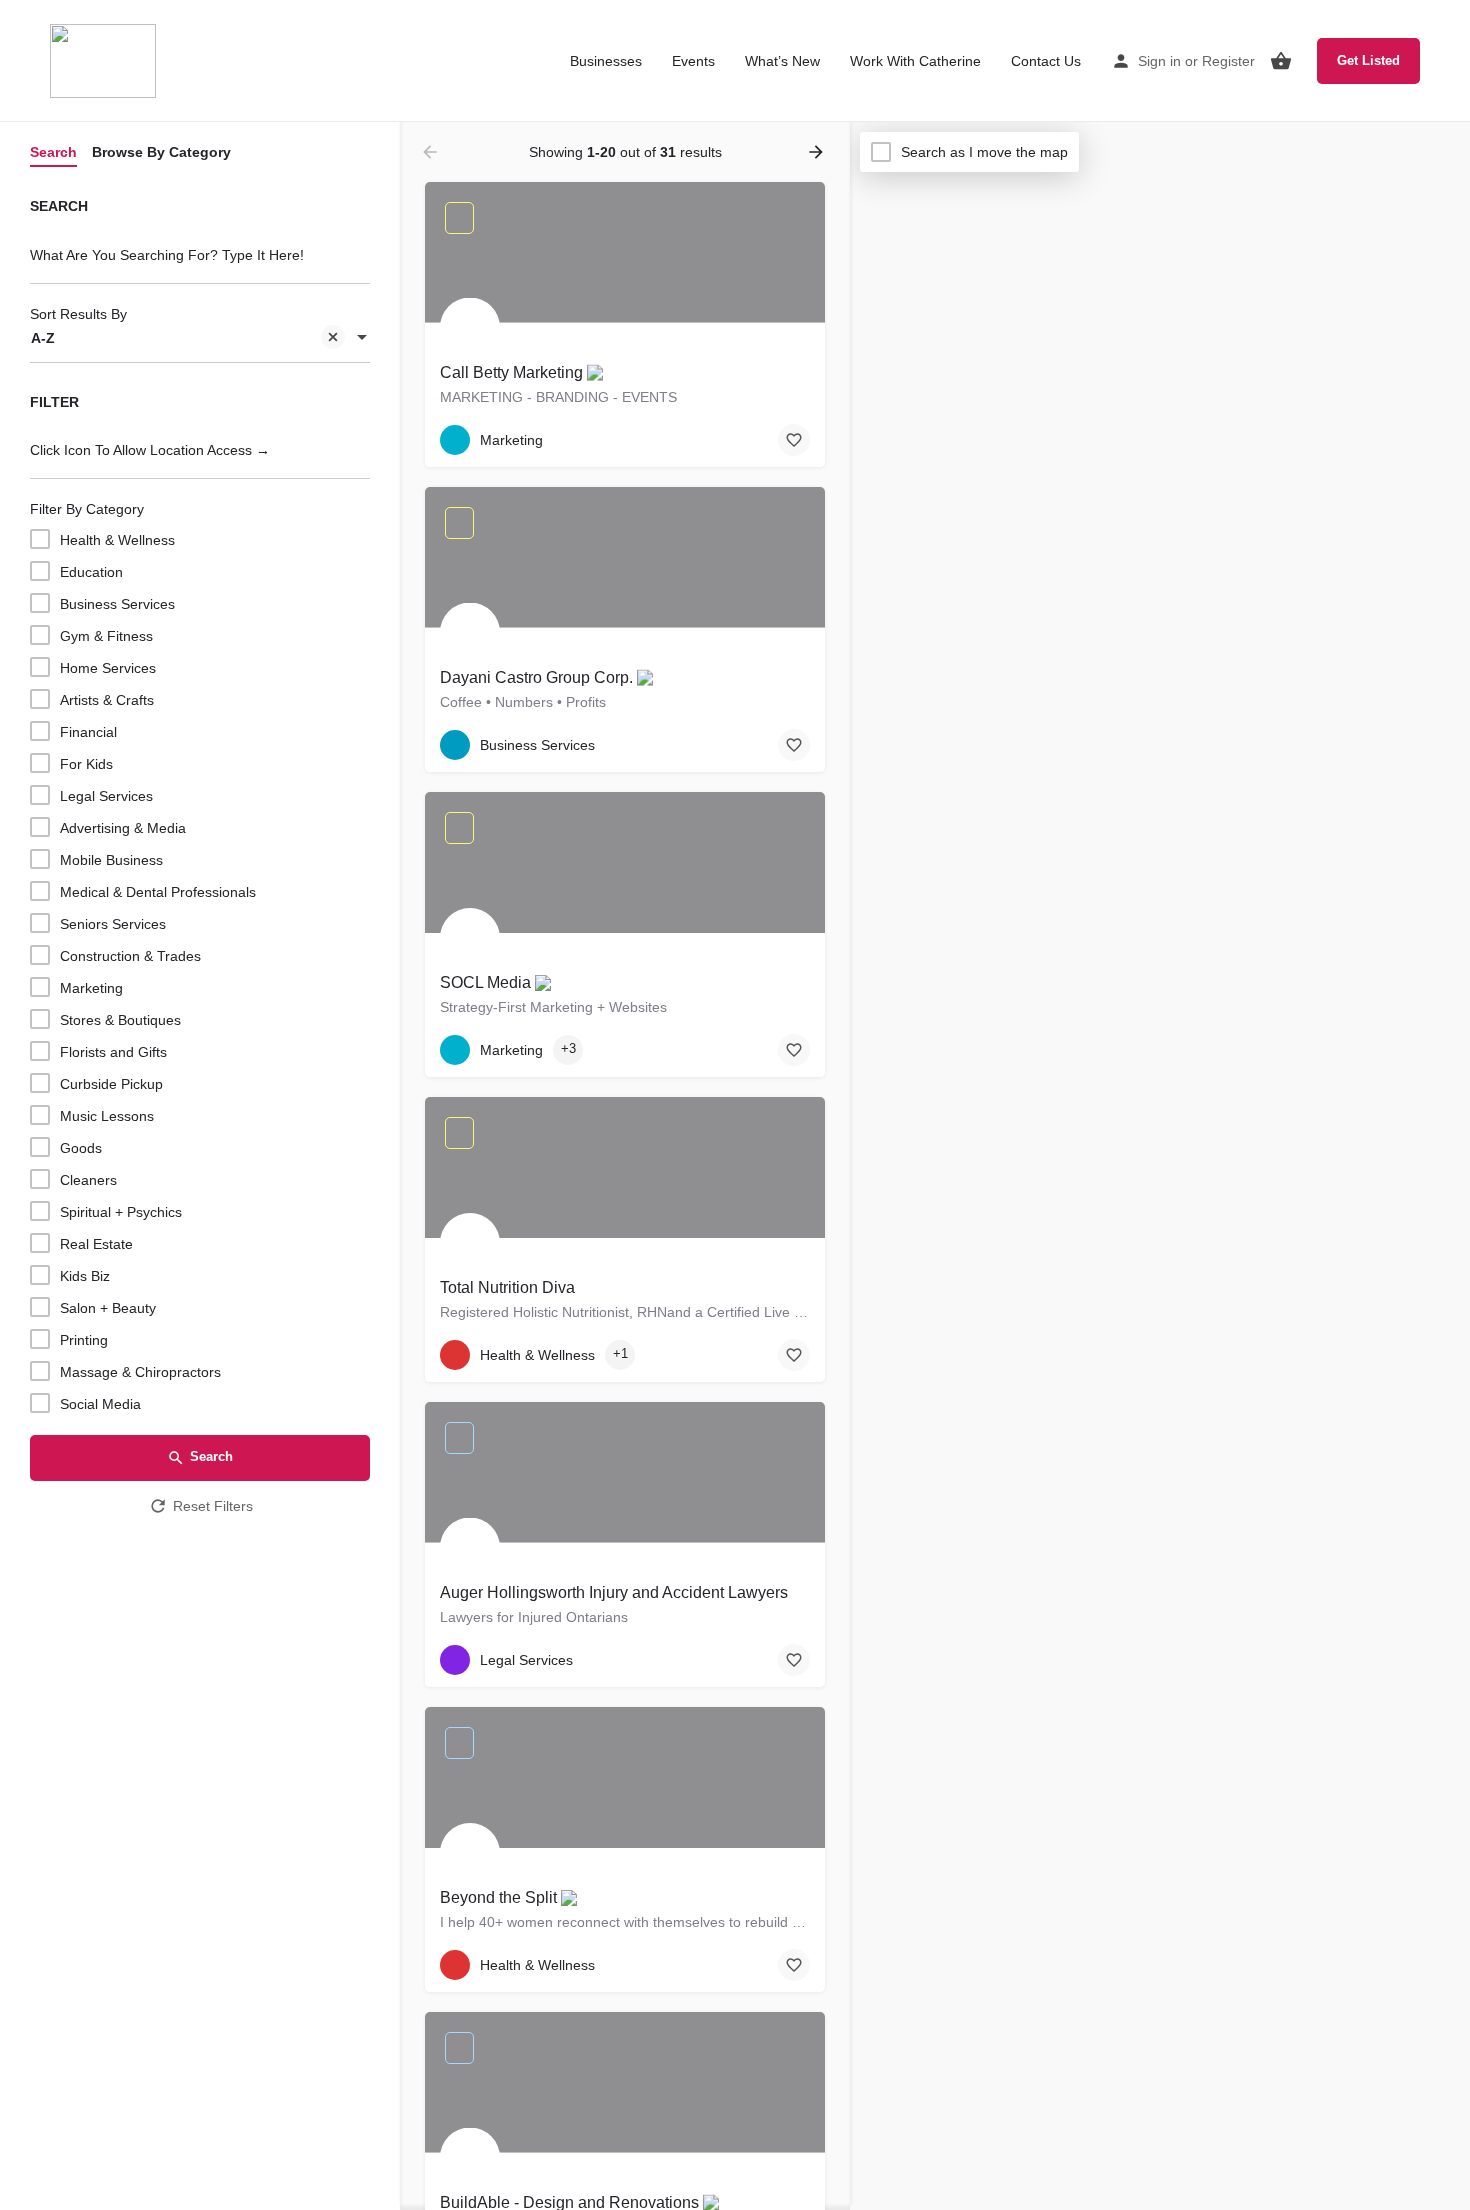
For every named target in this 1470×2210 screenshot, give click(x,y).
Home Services (108, 668)
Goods (81, 1148)
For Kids (86, 764)
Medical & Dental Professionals (158, 892)
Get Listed (1368, 60)
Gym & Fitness (106, 636)
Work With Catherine (915, 61)
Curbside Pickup (111, 1084)
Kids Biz (85, 1276)
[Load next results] (818, 152)
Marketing (91, 988)
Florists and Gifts (113, 1052)
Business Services (117, 604)
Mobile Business (111, 860)
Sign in (1159, 61)
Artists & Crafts (107, 700)
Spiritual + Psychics (121, 1212)
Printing (84, 1340)
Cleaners (88, 1180)
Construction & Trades (130, 956)
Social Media (100, 1404)
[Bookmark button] (794, 440)
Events (693, 61)
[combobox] (200, 339)
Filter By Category (87, 509)
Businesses (606, 61)
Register (1228, 61)
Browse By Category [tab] (161, 152)
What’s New (782, 61)
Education (91, 572)
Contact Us (1046, 61)
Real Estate (96, 1244)
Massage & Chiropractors (140, 1372)
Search (211, 1456)
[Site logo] (105, 60)
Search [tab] (53, 152)
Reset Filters (213, 1506)
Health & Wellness (117, 540)
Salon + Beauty (108, 1308)
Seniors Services (113, 924)
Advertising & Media (123, 828)
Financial (88, 732)
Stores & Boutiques (120, 1020)
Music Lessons (107, 1116)
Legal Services (106, 796)
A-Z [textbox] (43, 338)
